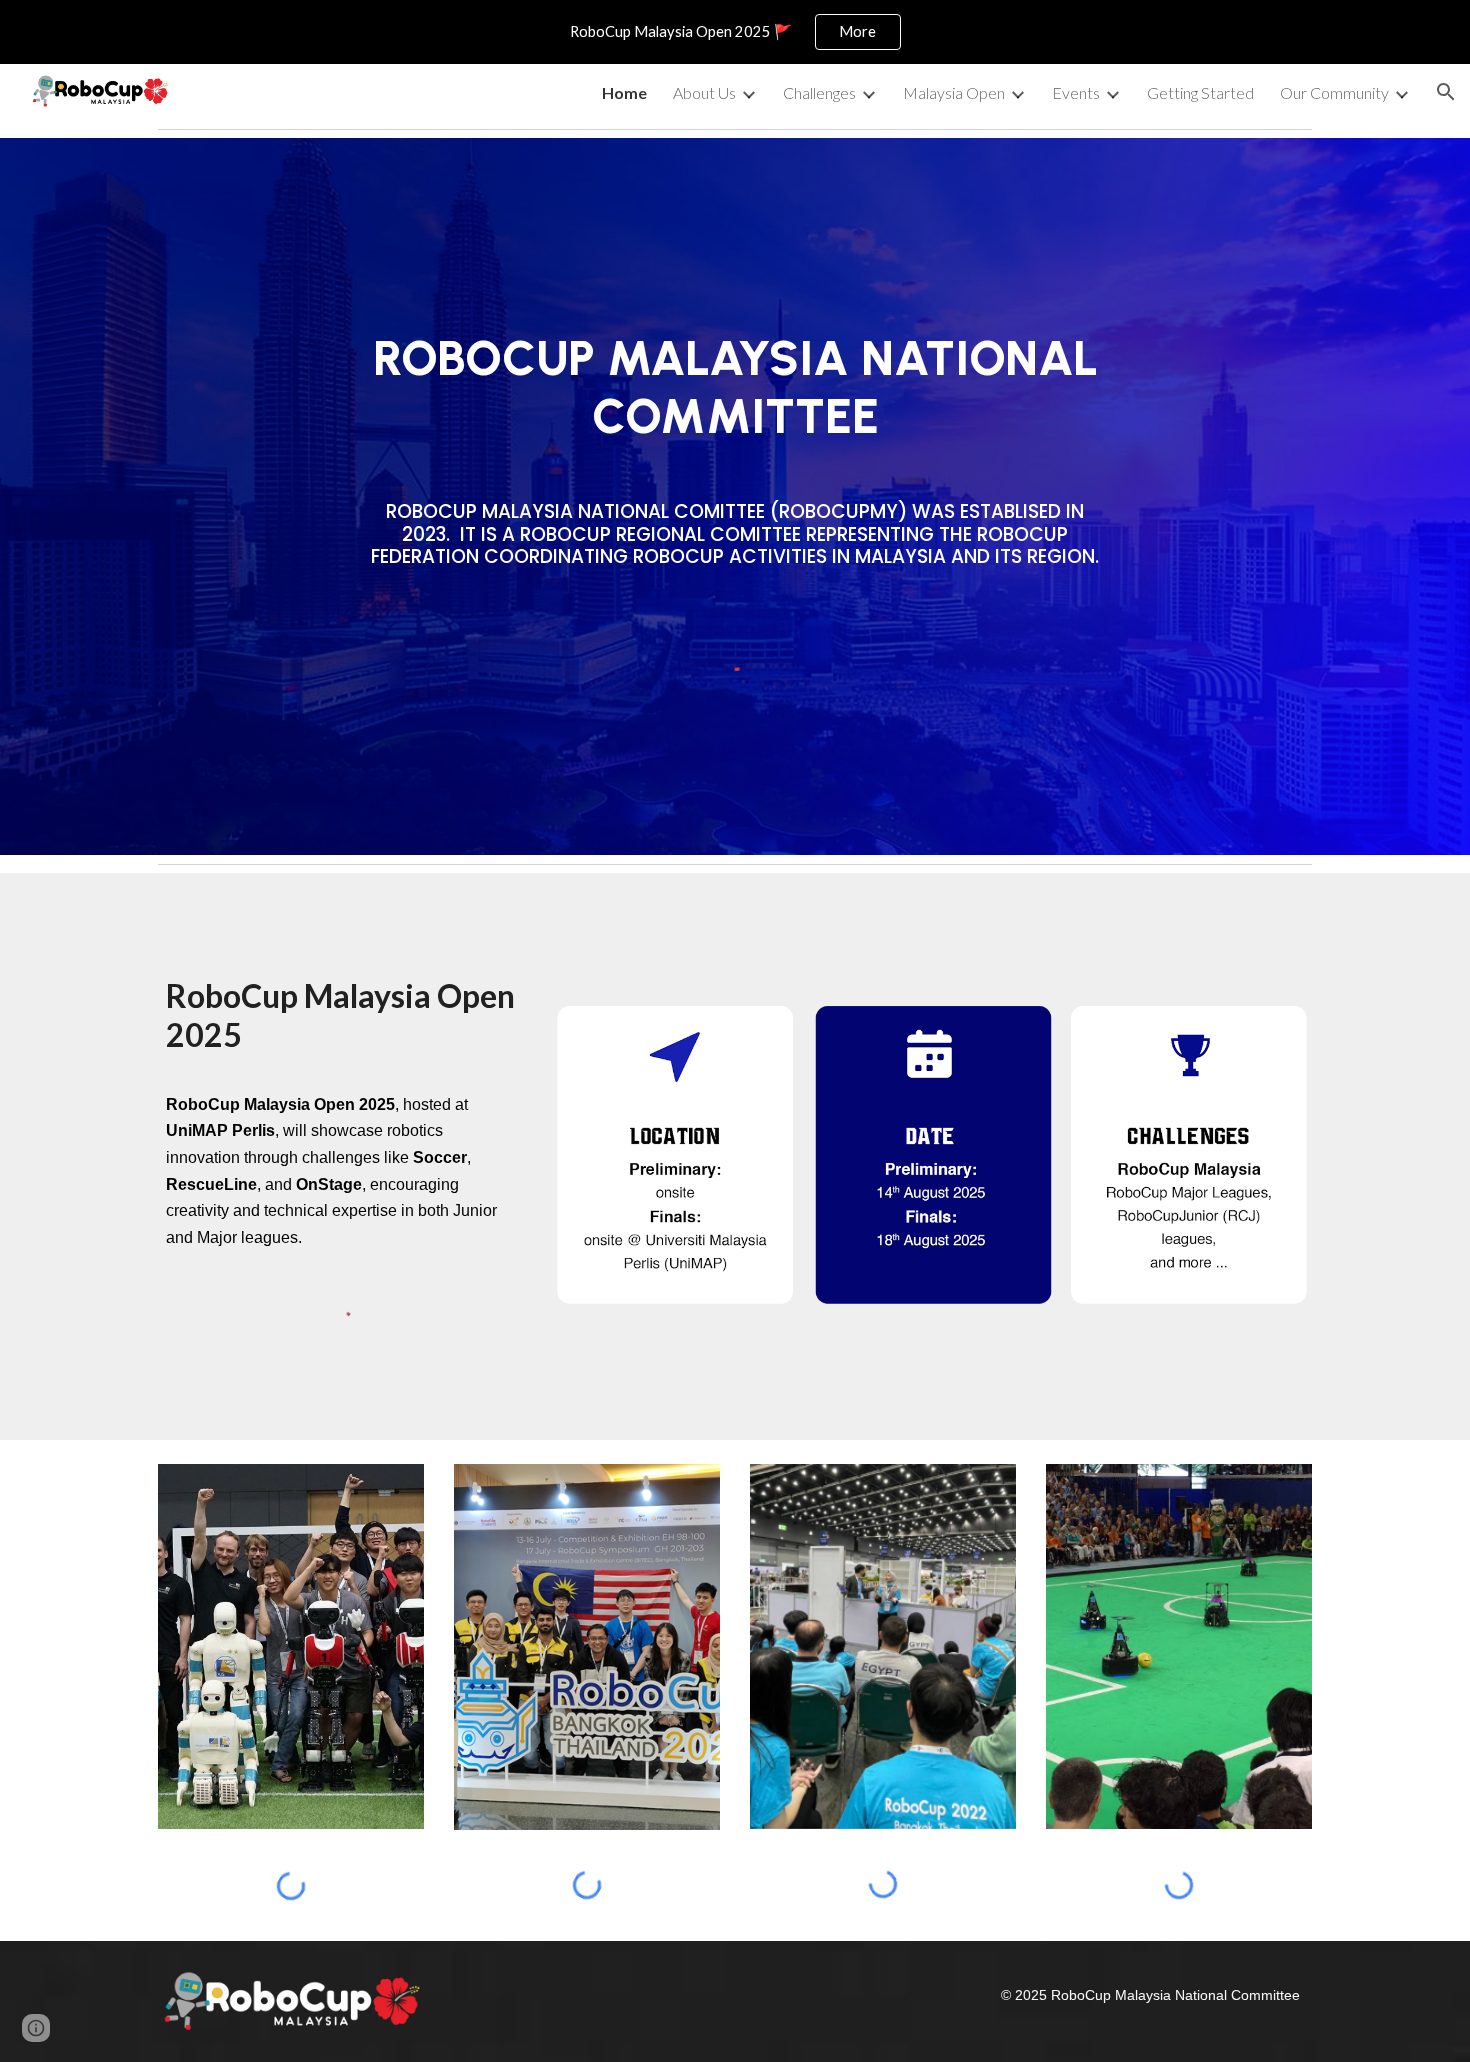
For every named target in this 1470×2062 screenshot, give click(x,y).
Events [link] (1076, 92)
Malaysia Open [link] (954, 92)
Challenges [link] (819, 92)
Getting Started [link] (1200, 92)
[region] (735, 32)
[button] (1446, 92)
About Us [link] (704, 92)
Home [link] (624, 92)
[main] (735, 387)
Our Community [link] (1334, 92)
